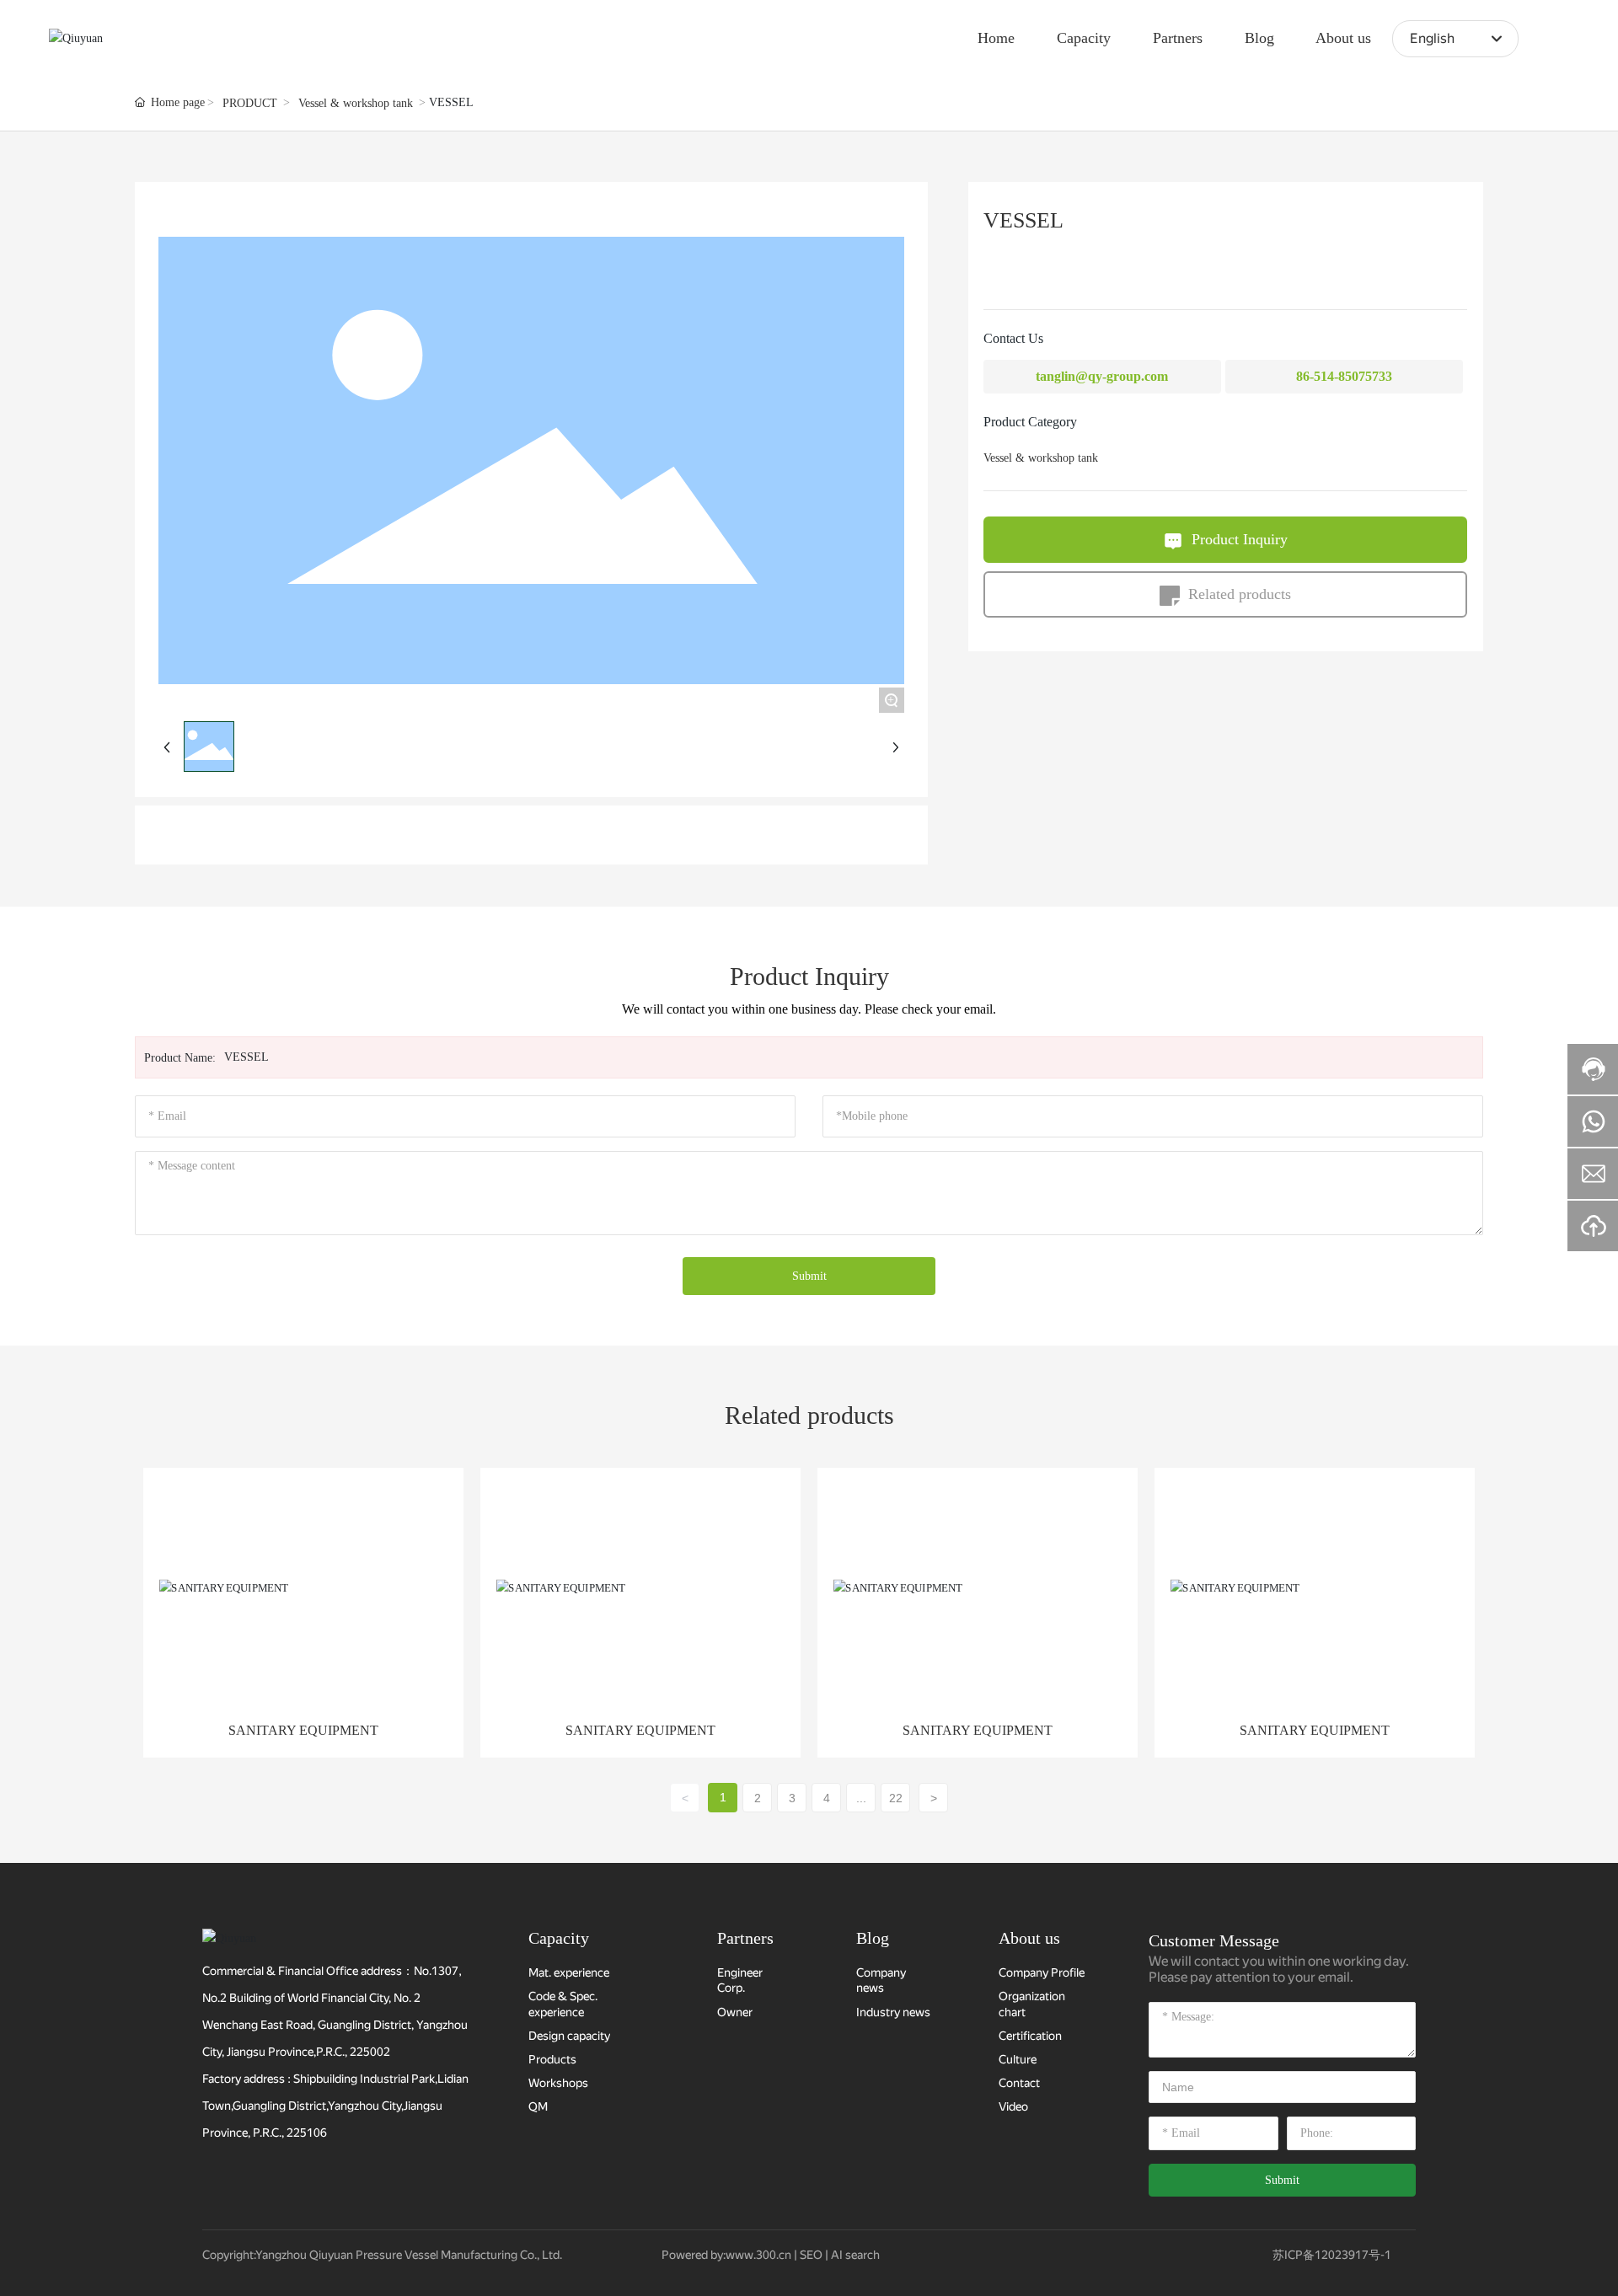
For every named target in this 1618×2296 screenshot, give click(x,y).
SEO (811, 2255)
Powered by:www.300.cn (726, 2255)
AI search (855, 2255)
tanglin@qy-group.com (1102, 376)
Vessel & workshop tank (356, 103)
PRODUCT (250, 103)
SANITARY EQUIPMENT (303, 1730)
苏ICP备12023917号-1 (1332, 2255)
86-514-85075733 (1344, 376)
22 (896, 1798)
